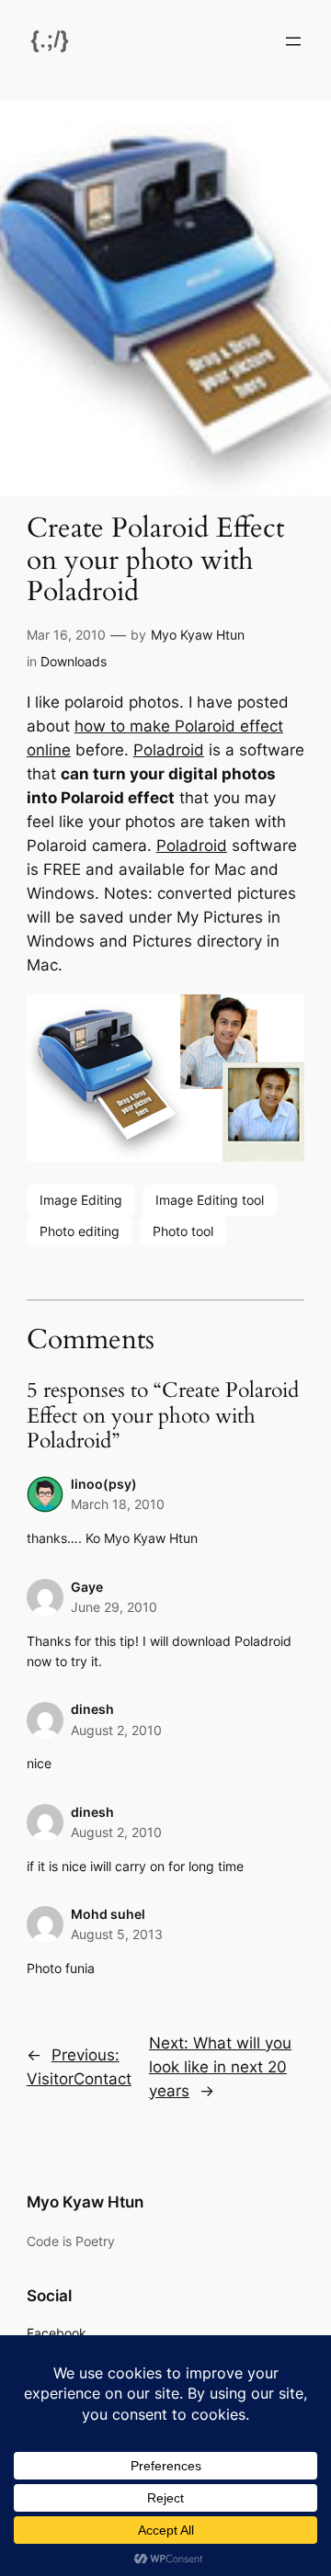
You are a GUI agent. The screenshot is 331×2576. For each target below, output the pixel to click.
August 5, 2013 (117, 1934)
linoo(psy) (104, 1484)
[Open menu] (293, 41)
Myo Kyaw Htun (198, 635)
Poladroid (169, 750)
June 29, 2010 (114, 1607)
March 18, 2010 (118, 1504)
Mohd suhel (108, 1914)
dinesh (92, 1709)
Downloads (74, 661)
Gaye (87, 1587)
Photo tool (183, 1231)
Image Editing (81, 1200)
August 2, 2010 (116, 1730)
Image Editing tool (210, 1200)
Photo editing (80, 1231)
